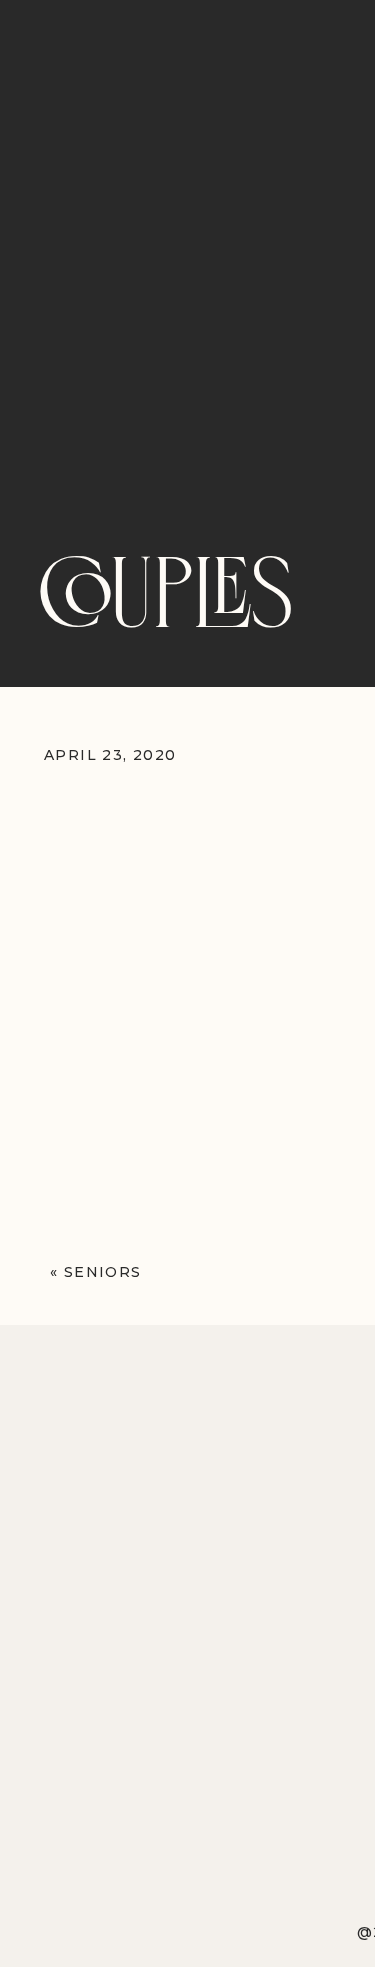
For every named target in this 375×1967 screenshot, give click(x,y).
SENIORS (103, 1272)
